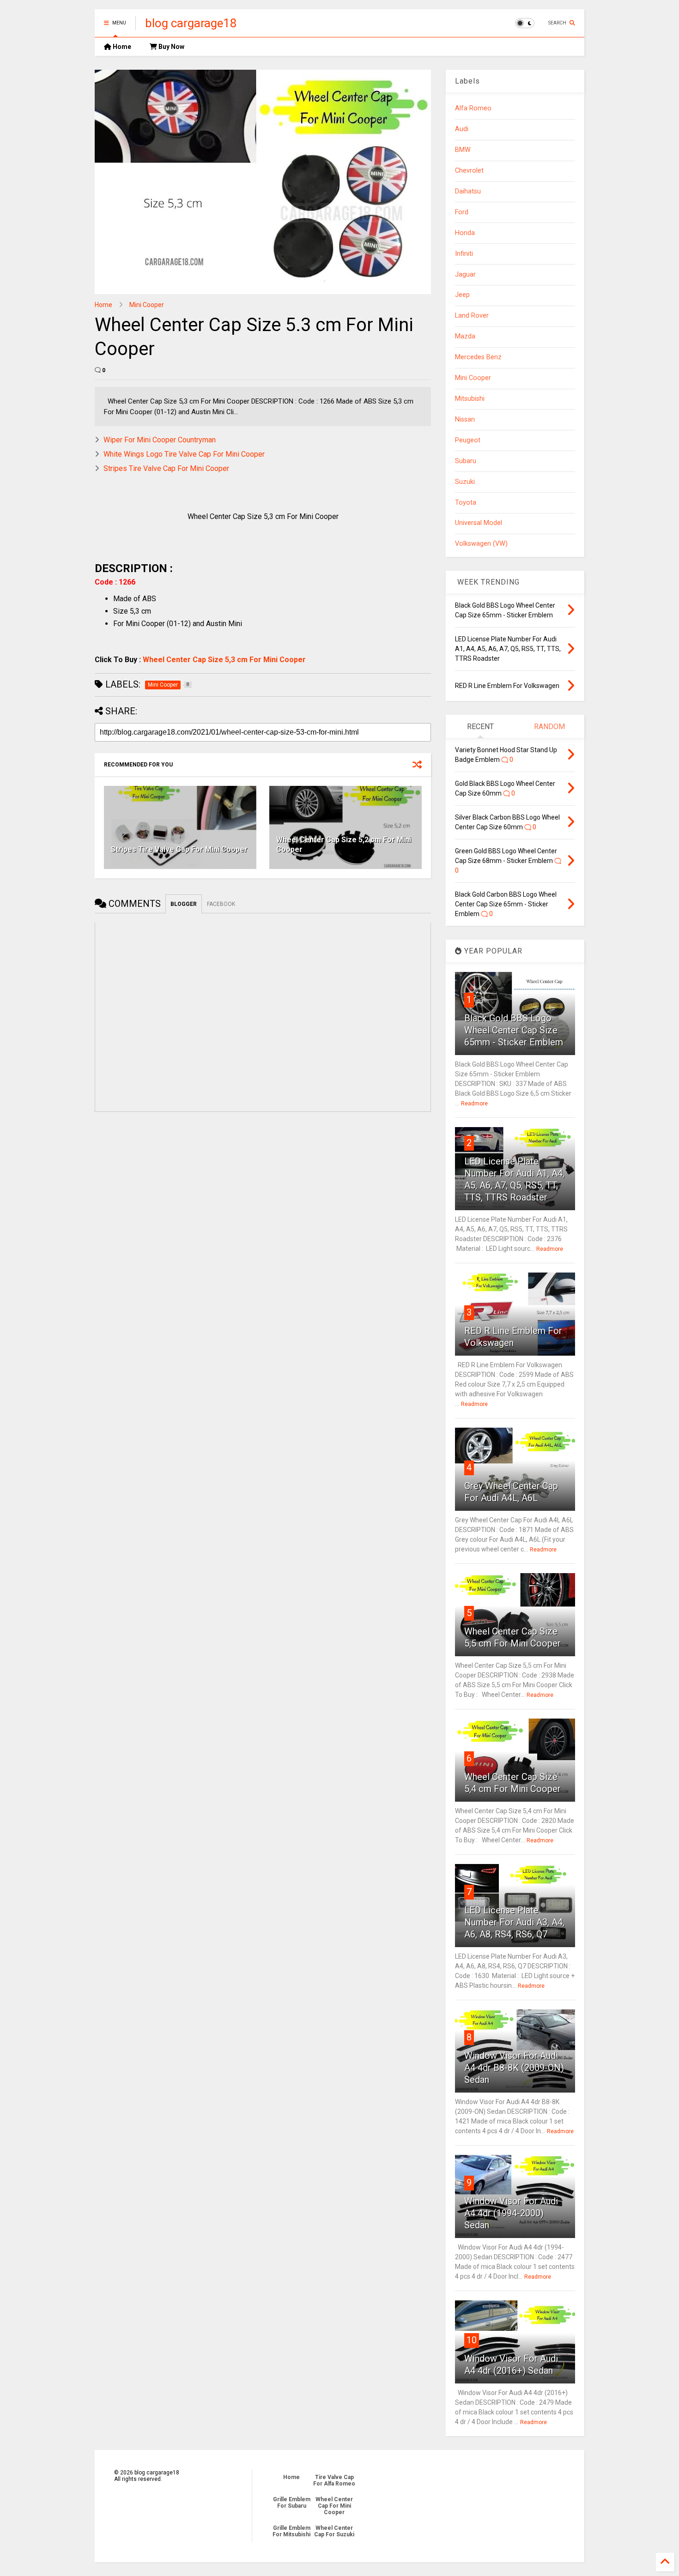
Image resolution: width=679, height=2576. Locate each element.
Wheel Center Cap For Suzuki (334, 2531)
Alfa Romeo (473, 108)
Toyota (466, 503)
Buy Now (171, 47)
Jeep (462, 295)
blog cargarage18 (191, 23)
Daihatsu (468, 191)
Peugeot (468, 440)
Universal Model (479, 523)
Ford (462, 212)
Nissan (465, 419)
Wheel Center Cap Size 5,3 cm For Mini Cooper (224, 660)
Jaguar (465, 274)
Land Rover (472, 316)
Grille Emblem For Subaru (292, 2503)
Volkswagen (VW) (481, 544)
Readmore (474, 1104)
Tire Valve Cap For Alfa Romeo (334, 2480)
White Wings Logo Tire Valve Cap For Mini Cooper (184, 454)
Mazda (465, 336)
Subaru (466, 461)
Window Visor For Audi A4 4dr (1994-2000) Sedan (511, 2213)
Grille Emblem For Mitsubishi (291, 2531)
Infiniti (464, 254)
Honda (465, 233)
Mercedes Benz (478, 357)
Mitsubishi (470, 399)
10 (472, 2340)
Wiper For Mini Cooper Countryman (160, 440)
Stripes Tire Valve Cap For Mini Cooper (166, 468)
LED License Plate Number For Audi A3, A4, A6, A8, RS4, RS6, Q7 (514, 1922)
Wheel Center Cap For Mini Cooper (334, 2506)
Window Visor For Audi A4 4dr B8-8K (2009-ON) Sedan (514, 2068)
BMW (463, 150)
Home (121, 47)
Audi (462, 129)
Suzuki (465, 482)
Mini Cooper (147, 305)
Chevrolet (469, 171)
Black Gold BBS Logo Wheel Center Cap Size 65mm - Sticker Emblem (514, 1030)
